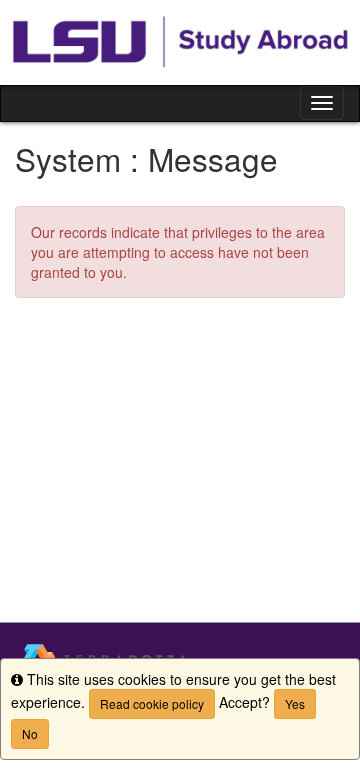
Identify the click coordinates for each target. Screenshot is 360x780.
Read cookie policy (152, 703)
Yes (295, 703)
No (30, 733)
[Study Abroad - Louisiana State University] (180, 42)
